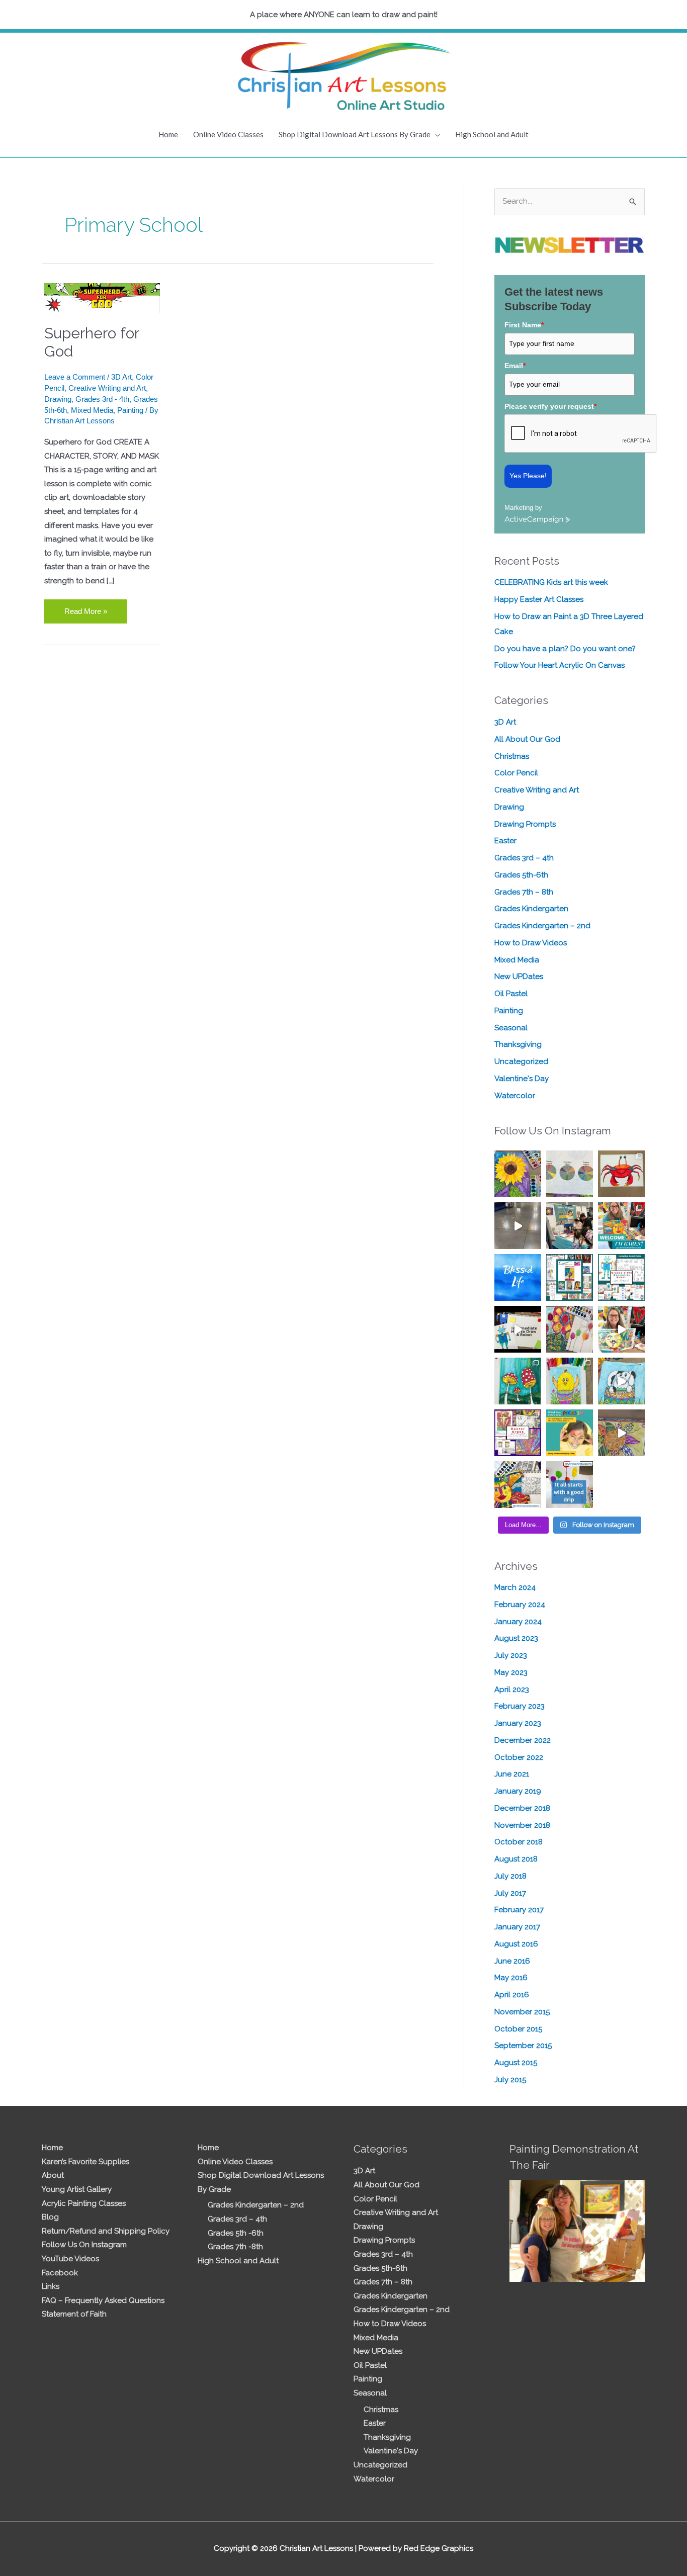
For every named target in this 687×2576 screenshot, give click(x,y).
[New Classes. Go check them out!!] (621, 1329)
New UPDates (519, 976)
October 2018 (519, 1842)
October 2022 (519, 1757)
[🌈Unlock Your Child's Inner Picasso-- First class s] (570, 1433)
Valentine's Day (522, 1079)
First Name (524, 325)
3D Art (121, 377)
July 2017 (510, 1893)
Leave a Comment (75, 377)
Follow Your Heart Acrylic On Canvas (560, 665)
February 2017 (519, 1910)
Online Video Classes (228, 134)
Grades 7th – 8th (524, 892)
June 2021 (512, 1774)
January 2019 (518, 1791)
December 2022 (523, 1740)
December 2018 (522, 1808)
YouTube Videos (70, 2259)
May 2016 (511, 1978)
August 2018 (516, 1859)
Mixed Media (92, 410)
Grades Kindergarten (531, 909)
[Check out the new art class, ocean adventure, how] (621, 1174)
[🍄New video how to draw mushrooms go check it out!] (518, 1381)
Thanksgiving (518, 1044)
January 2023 (518, 1723)
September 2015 (523, 2046)
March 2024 (515, 1587)
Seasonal (511, 1028)
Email (515, 366)
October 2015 (518, 2029)
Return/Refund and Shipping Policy (106, 2231)
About (53, 2175)
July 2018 (510, 1876)
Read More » (85, 607)
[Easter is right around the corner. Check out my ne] (621, 1381)
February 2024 (520, 1605)
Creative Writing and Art (107, 388)
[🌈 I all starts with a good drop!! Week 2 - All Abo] (570, 1485)
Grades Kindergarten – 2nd (542, 926)
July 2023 (511, 1655)
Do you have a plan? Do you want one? (565, 649)
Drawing (58, 399)
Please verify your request (550, 406)
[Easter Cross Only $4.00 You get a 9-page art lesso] (518, 1433)
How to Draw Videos (531, 943)
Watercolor (515, 1096)
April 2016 (512, 1995)
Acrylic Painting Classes (84, 2203)
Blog (50, 2217)
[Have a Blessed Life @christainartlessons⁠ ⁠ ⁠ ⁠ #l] (518, 1277)
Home (168, 134)
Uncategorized (521, 1061)
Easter (505, 841)
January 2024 (518, 1622)
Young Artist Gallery (77, 2189)
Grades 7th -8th (235, 2247)
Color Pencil (516, 773)
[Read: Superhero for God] (102, 297)
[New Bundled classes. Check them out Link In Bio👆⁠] (621, 1226)
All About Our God (527, 739)
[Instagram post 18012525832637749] (518, 1226)
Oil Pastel (511, 994)
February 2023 (520, 1706)
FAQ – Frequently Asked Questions (103, 2300)
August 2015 (516, 2063)
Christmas (512, 756)
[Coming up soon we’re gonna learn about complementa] (570, 1174)
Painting (130, 410)
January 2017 (517, 1927)
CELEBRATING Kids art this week (551, 582)
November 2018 (522, 1825)
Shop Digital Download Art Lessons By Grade (355, 134)
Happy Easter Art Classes (539, 599)
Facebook (60, 2273)
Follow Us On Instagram (84, 2245)
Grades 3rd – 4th (524, 858)
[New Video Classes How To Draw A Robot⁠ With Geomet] (621, 1277)
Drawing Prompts (525, 824)
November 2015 (522, 2012)
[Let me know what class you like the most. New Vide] (570, 1277)
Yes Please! (528, 476)
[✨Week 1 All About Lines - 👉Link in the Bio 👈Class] (518, 1485)
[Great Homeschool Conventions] (570, 1226)
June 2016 (512, 1961)
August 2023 (516, 1638)
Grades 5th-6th (521, 875)
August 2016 (516, 1944)
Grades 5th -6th (236, 2233)
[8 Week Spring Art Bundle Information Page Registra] (621, 1433)
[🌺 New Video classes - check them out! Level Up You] (570, 1329)
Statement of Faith (74, 2314)
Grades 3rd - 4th (102, 399)
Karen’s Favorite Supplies (85, 2162)
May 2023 (511, 1672)
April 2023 (512, 1690)
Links (51, 2286)
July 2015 (510, 2080)
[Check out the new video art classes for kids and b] (518, 1329)
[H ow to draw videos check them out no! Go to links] (570, 1381)
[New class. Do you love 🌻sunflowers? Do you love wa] (518, 1174)
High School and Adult (492, 134)
